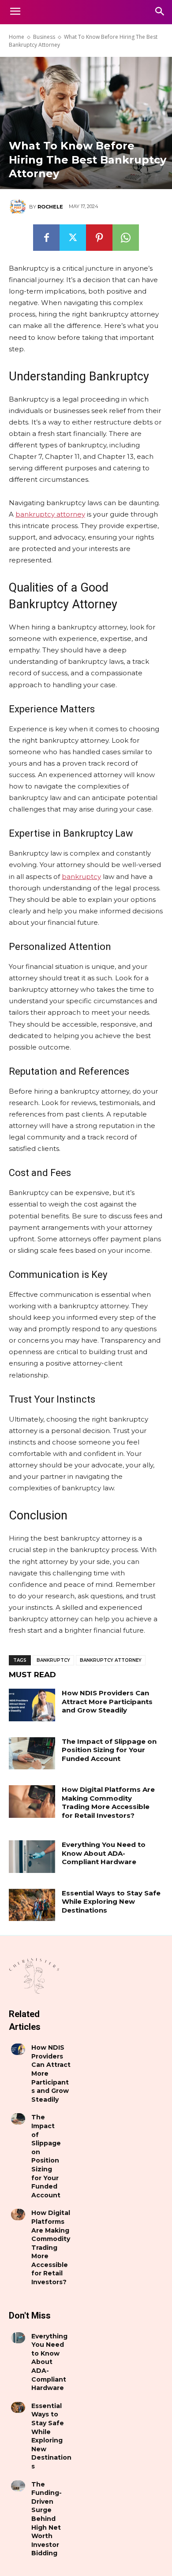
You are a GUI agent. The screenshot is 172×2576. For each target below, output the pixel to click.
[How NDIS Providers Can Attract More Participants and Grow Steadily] (32, 1705)
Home (17, 37)
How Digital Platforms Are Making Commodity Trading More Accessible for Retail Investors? (108, 1802)
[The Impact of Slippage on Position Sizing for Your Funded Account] (32, 1753)
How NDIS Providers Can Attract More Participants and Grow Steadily (107, 1701)
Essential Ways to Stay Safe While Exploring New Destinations (111, 1902)
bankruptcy (53, 1660)
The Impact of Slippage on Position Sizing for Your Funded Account (109, 1750)
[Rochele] (19, 207)
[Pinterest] (99, 238)
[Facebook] (46, 238)
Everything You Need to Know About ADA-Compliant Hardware (104, 1853)
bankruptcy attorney (111, 1660)
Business (44, 37)
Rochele (50, 207)
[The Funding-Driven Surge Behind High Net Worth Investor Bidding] (18, 2486)
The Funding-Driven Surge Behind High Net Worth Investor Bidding (47, 2519)
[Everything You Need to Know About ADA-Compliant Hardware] (32, 1857)
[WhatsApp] (126, 238)
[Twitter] (73, 238)
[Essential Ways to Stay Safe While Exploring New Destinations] (32, 1905)
